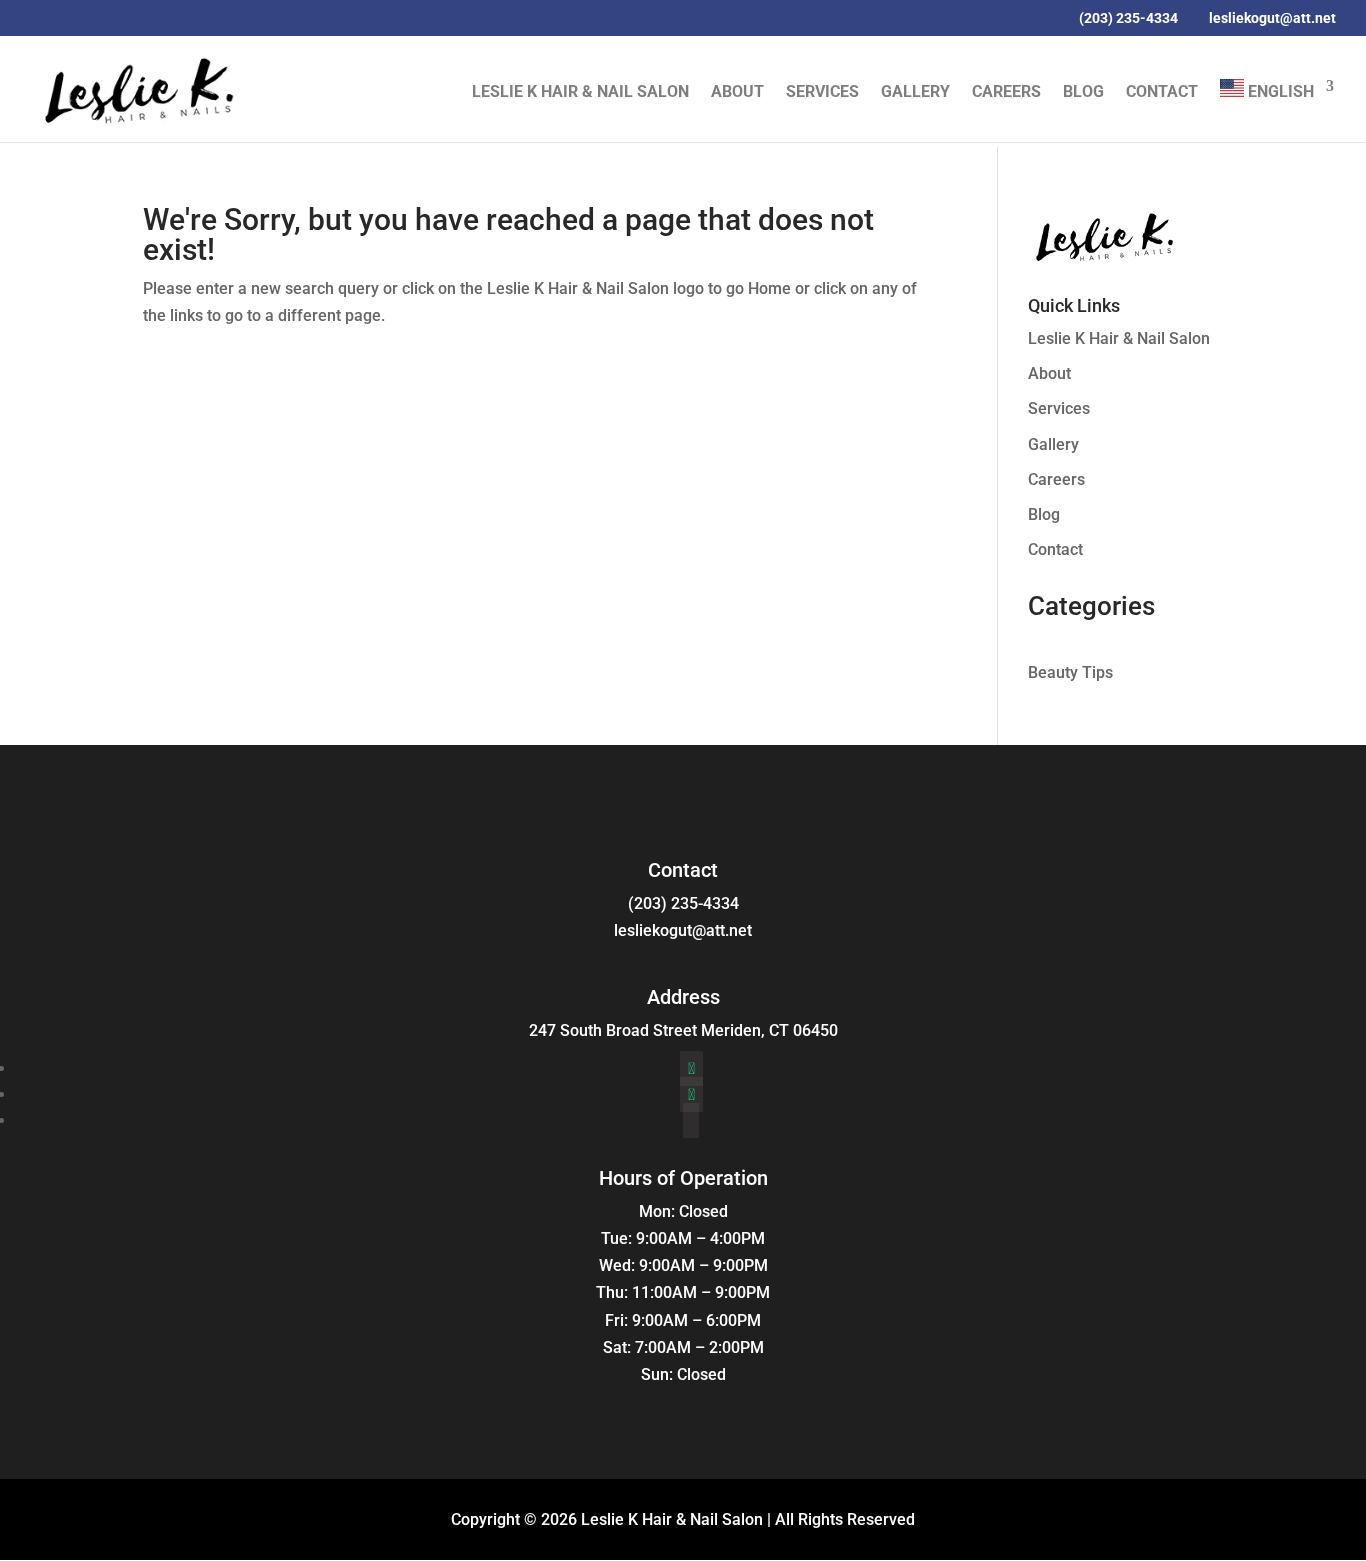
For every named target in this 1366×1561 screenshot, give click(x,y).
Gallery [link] (915, 93)
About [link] (737, 93)
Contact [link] (1162, 93)
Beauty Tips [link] (1070, 672)
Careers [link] (1006, 93)
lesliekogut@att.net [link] (683, 930)
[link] (137, 87)
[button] (1002, 18)
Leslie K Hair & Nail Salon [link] (580, 93)
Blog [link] (1083, 93)
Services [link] (822, 93)
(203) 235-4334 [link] (683, 903)
